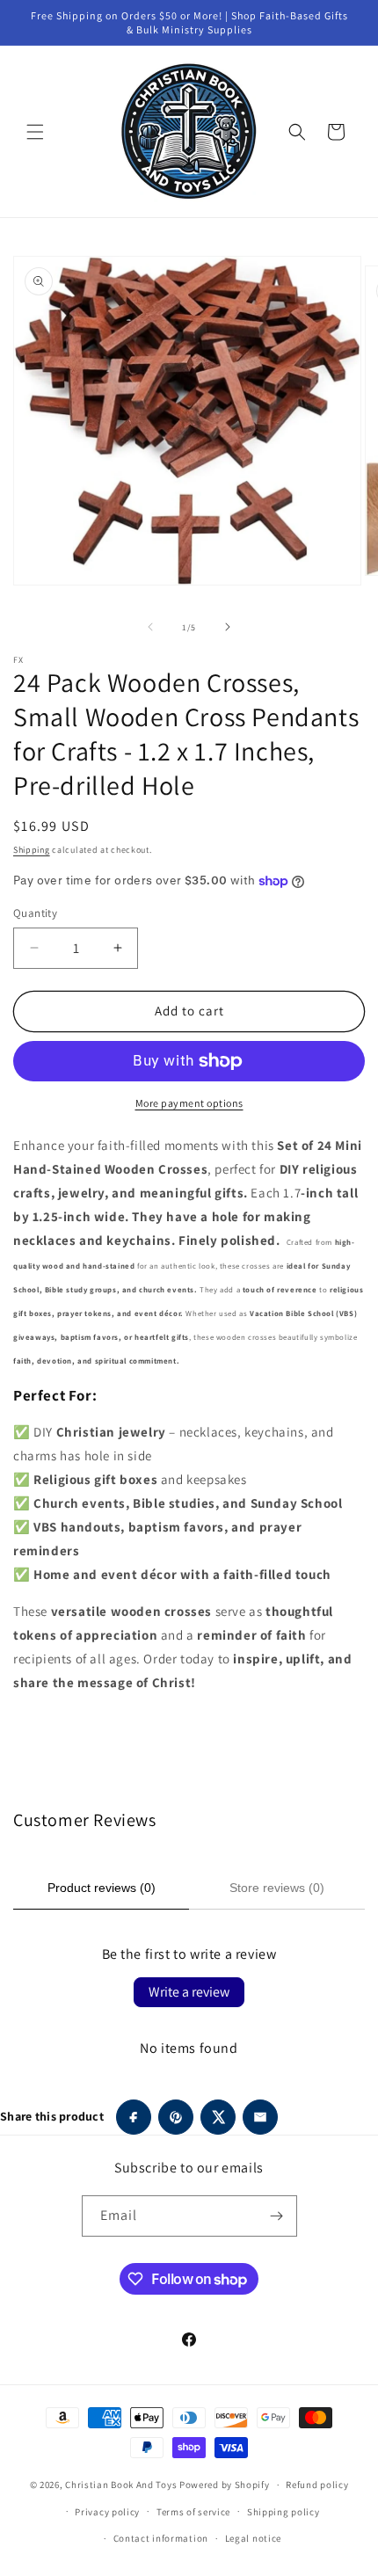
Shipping (32, 850)
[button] (35, 132)
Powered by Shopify (225, 2485)
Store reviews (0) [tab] (277, 1888)
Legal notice (253, 2538)
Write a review (189, 1992)
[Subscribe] (277, 2216)
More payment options (189, 1103)
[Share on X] (218, 2117)
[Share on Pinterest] (176, 2117)
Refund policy (317, 2485)
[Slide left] (150, 627)
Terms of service (193, 2512)
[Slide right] (228, 627)
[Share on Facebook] (134, 2117)
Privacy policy (107, 2512)
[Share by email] (260, 2117)
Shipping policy (283, 2512)
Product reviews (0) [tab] (102, 1888)
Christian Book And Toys (122, 2485)
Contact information (161, 2538)
